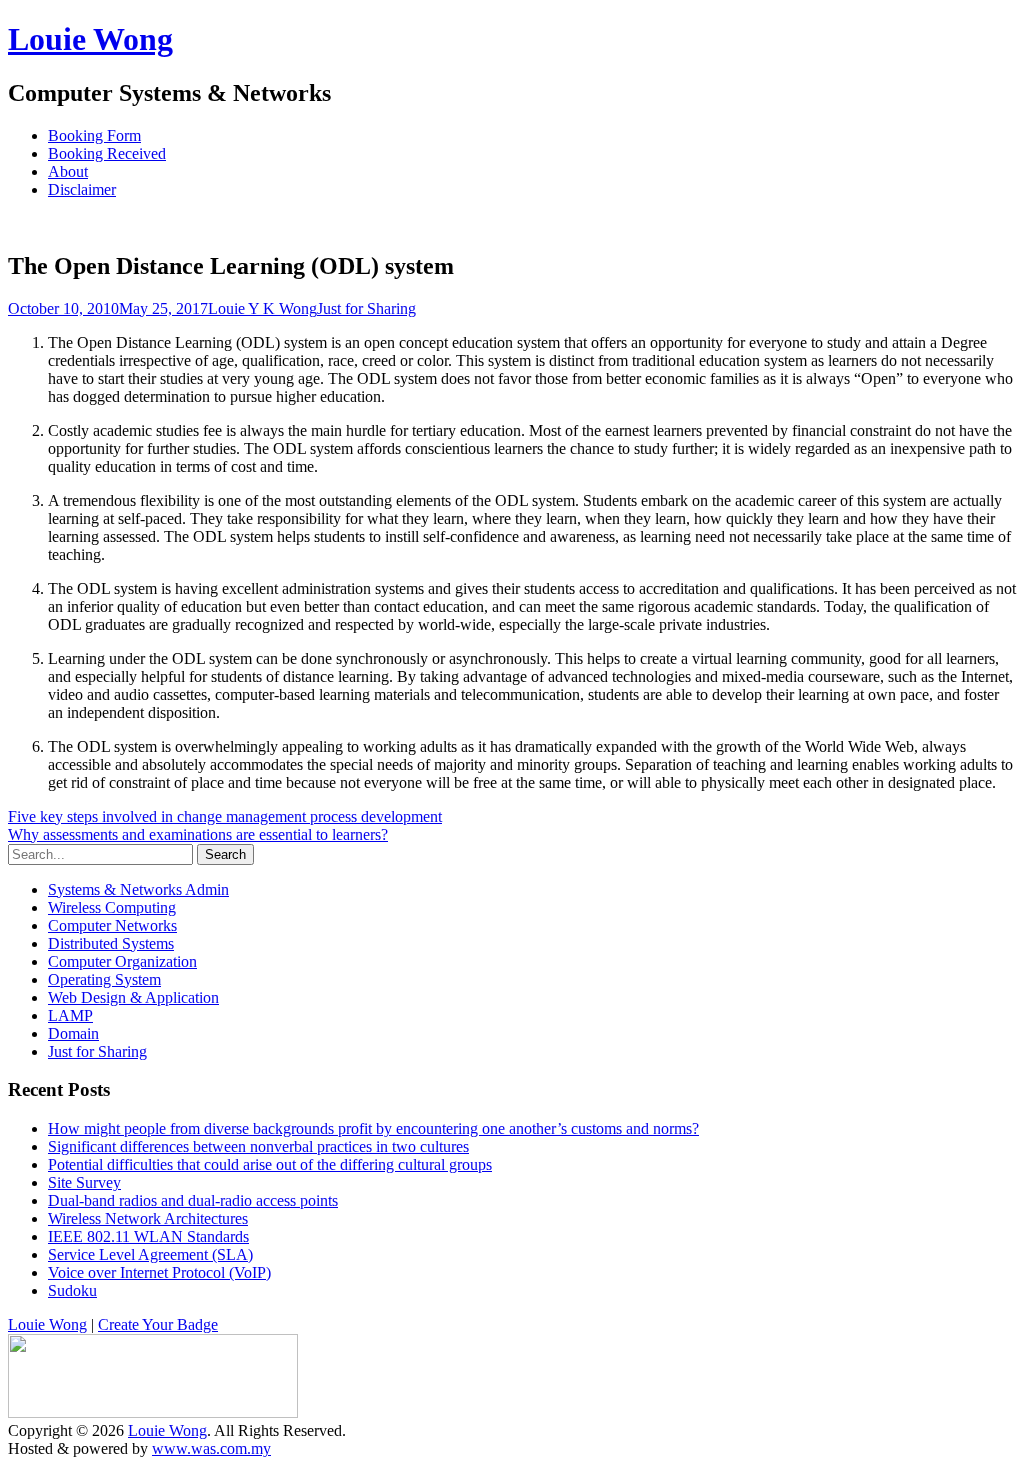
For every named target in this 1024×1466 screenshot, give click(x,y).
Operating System (104, 979)
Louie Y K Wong (262, 308)
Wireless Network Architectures (148, 1218)
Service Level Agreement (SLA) (150, 1254)
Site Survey (84, 1182)
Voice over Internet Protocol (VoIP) (159, 1272)
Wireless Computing (112, 907)
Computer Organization (122, 961)
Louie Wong (90, 39)
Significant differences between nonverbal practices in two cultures (258, 1146)
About (68, 171)
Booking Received (107, 153)
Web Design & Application (133, 997)
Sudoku (72, 1290)
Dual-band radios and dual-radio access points (193, 1200)
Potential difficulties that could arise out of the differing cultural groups (270, 1164)
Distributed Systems (111, 943)
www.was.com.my (211, 1448)
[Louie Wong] (153, 1412)
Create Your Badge (158, 1324)
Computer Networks (112, 925)
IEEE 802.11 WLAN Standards (148, 1236)
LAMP (70, 1015)
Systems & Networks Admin (138, 889)
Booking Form (94, 135)
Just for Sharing (366, 308)
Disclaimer (82, 189)
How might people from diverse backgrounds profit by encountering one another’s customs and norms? (373, 1128)
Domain (73, 1033)
